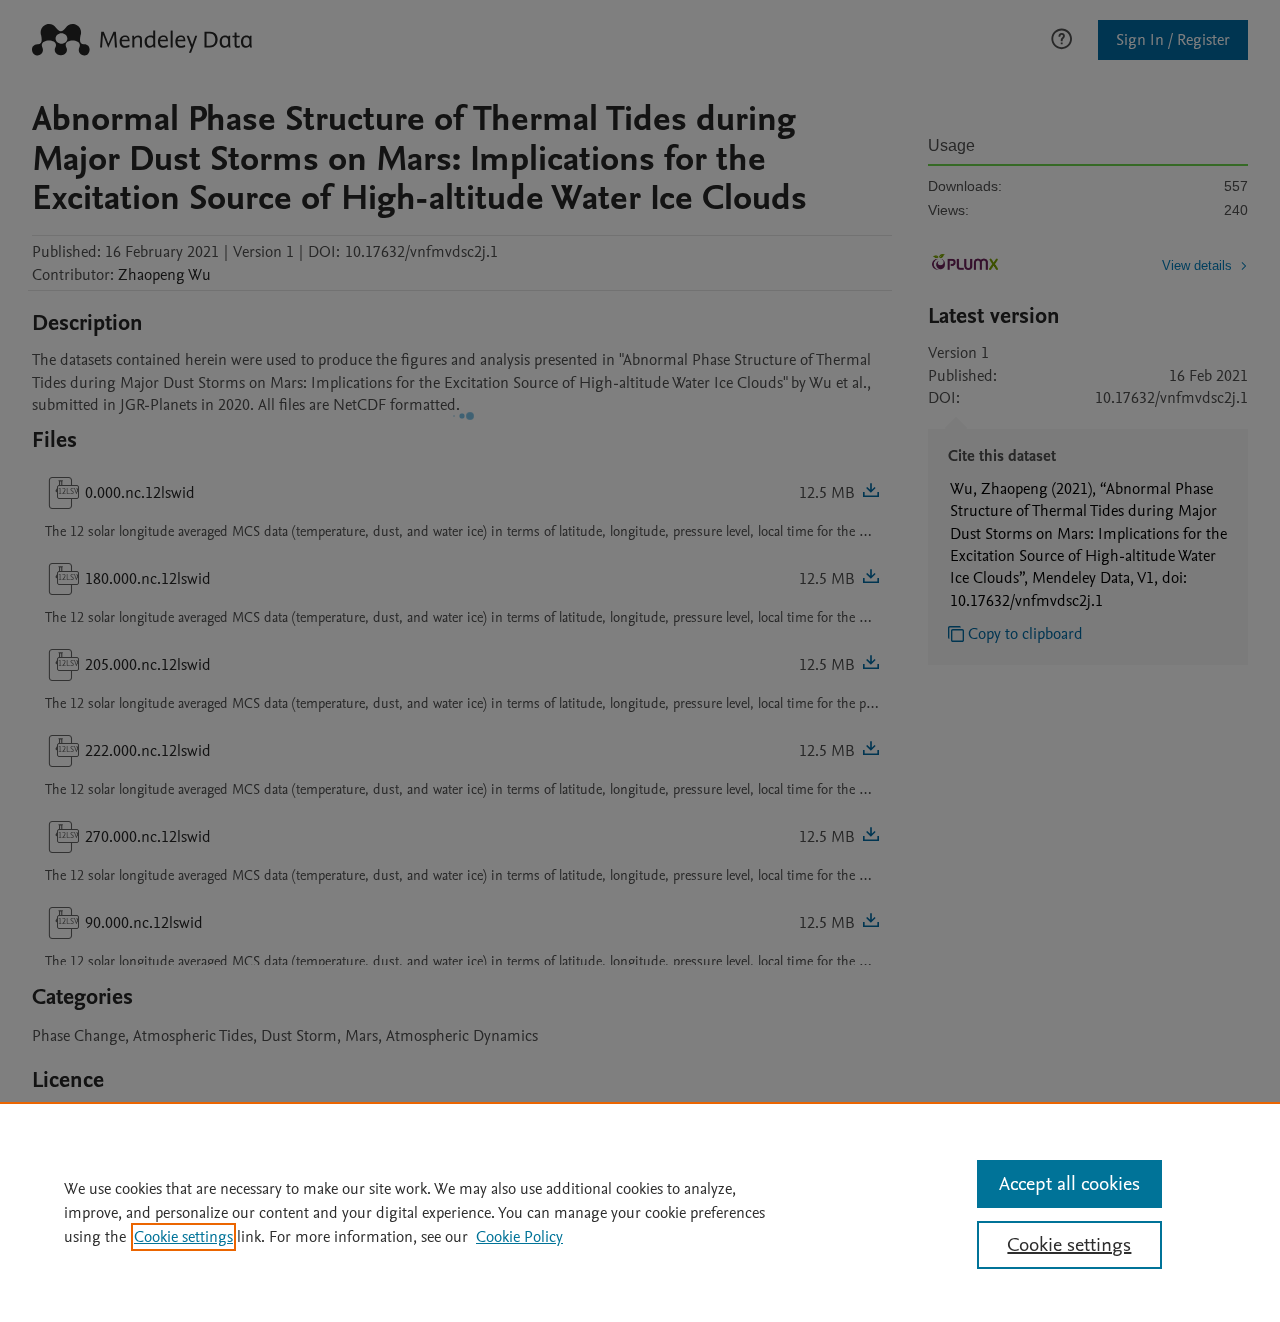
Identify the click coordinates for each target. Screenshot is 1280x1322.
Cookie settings (183, 1237)
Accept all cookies (1069, 1184)
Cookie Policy (519, 1237)
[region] (640, 1212)
